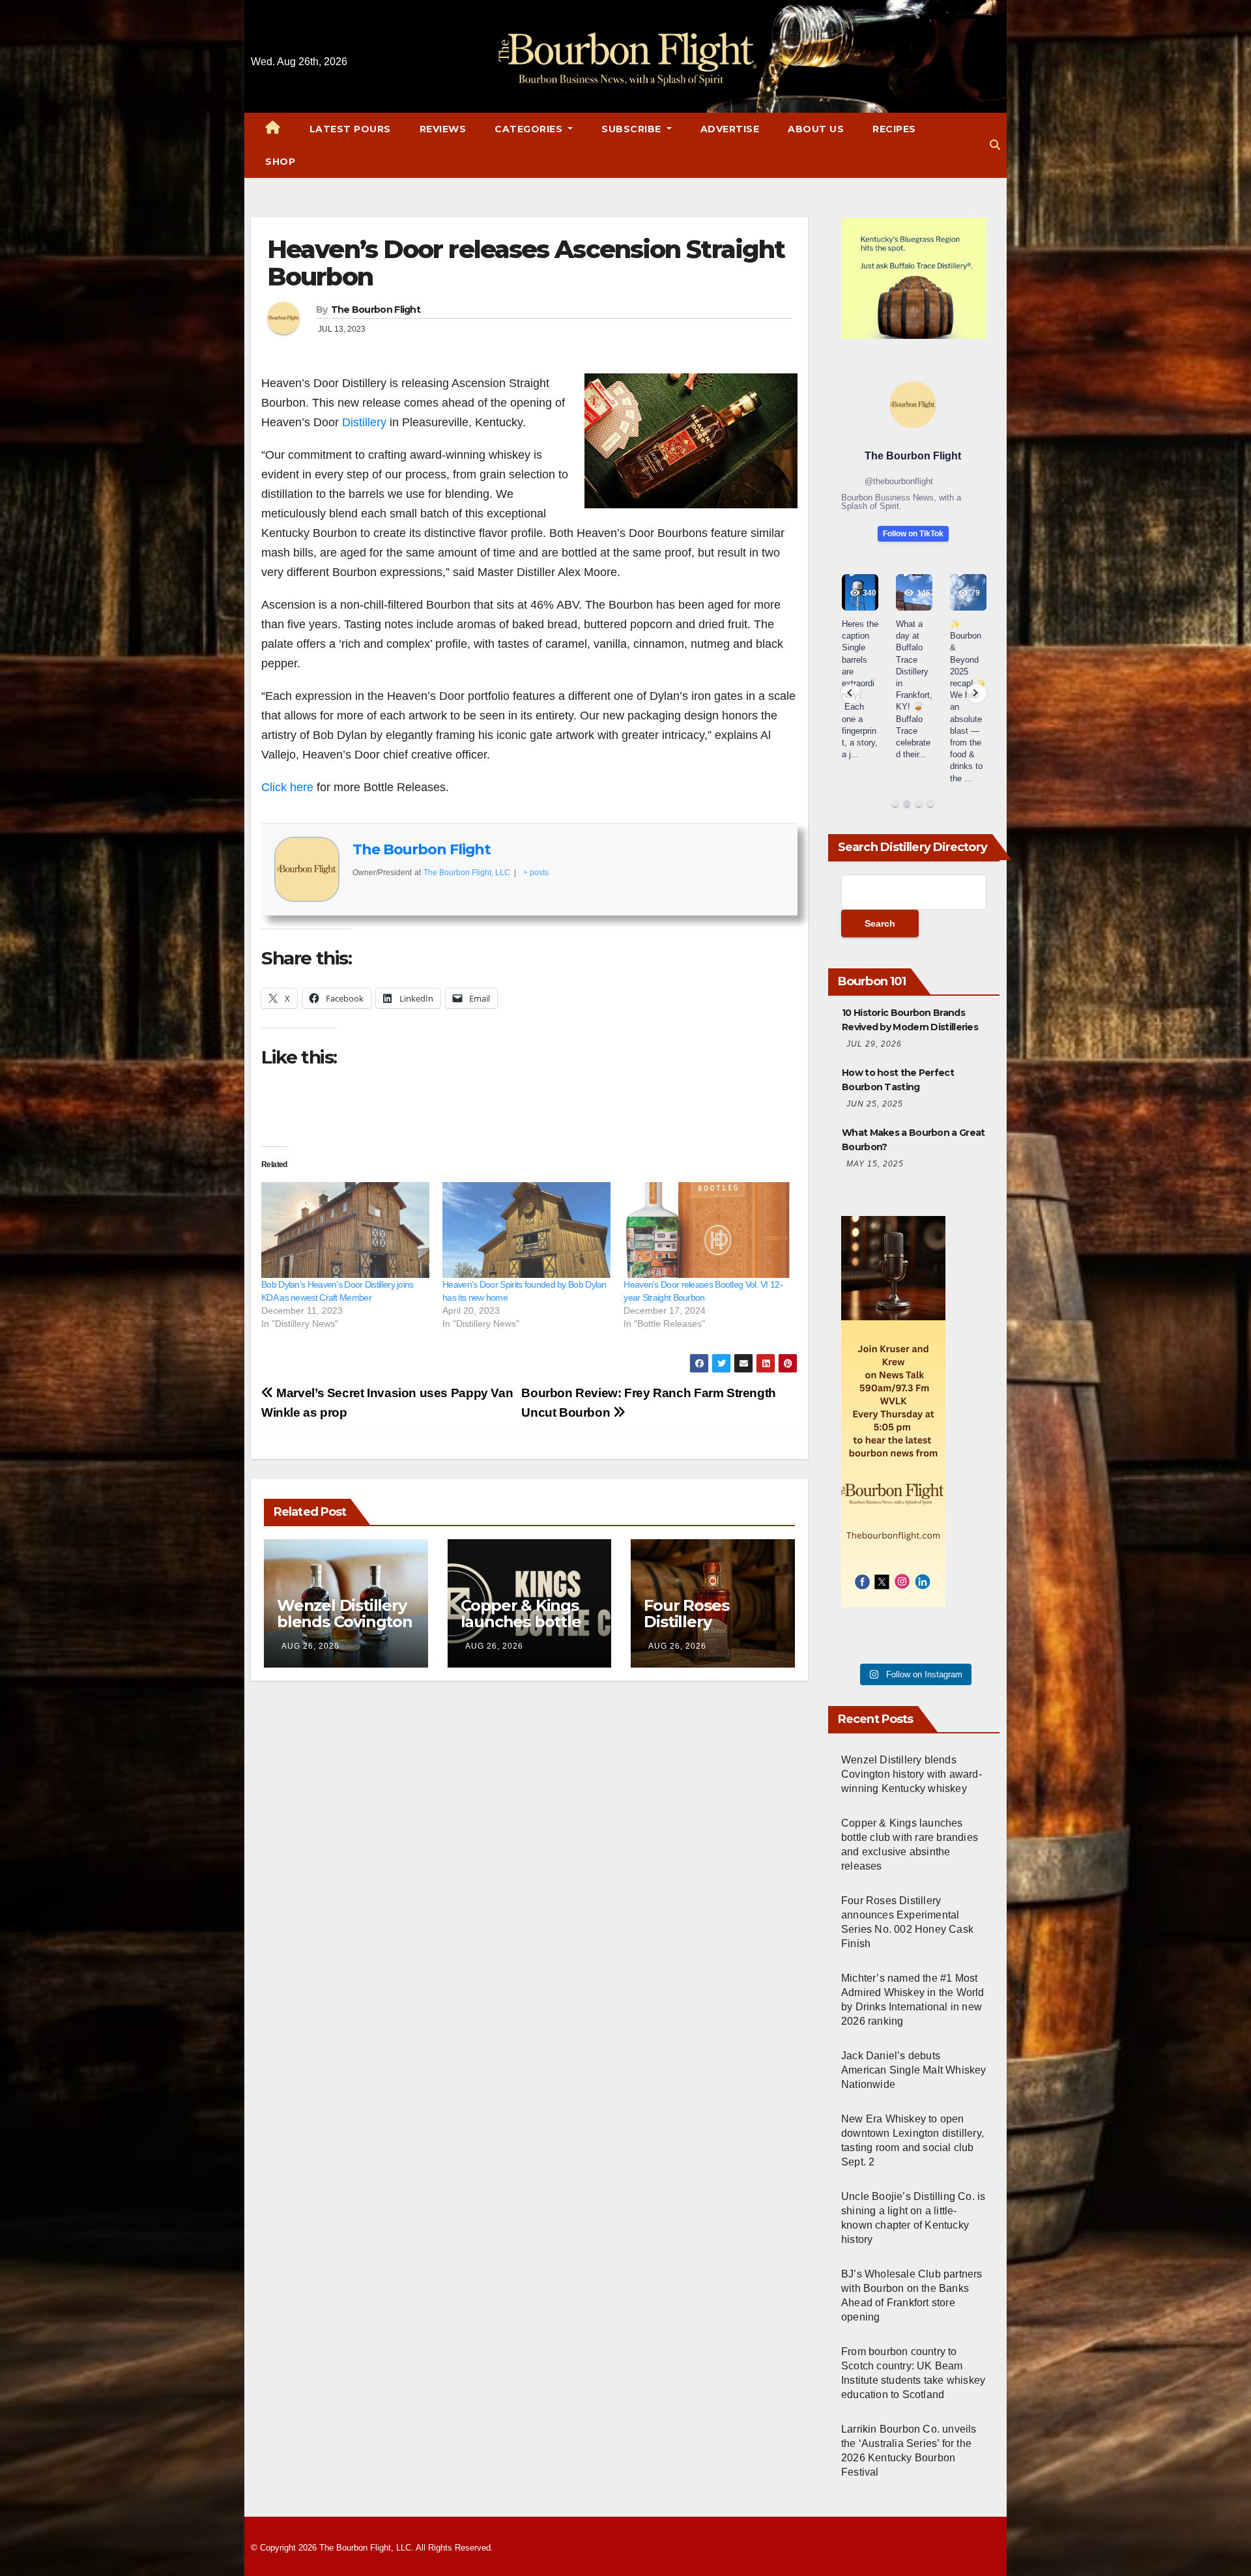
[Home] (273, 129)
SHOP (280, 162)
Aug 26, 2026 (310, 1646)
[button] (995, 145)
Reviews (443, 129)
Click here (287, 787)
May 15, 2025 (875, 1164)
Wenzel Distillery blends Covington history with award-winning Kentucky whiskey (912, 1774)
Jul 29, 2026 (874, 1044)
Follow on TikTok (913, 534)
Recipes (894, 129)
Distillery (364, 422)
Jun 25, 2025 (875, 1104)
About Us (816, 129)
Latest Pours (350, 129)
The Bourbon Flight (376, 310)
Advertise (730, 129)
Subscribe (633, 129)
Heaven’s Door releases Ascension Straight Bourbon (526, 263)
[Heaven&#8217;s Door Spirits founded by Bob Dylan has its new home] (526, 1230)
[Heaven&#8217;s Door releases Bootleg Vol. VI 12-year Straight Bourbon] (708, 1230)
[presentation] (851, 693)
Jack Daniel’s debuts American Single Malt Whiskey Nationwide (914, 2070)
